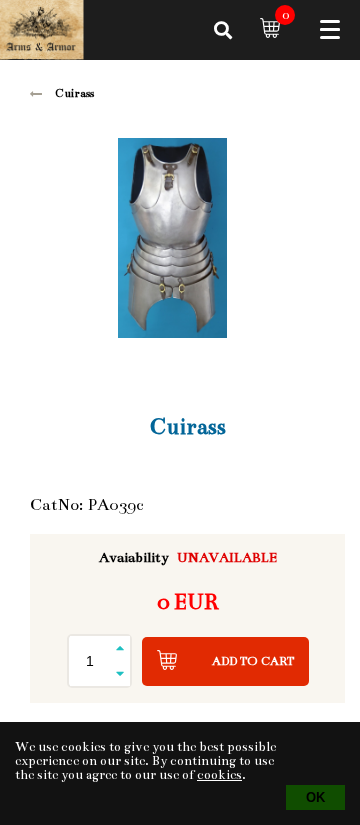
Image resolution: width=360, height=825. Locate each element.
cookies (219, 775)
